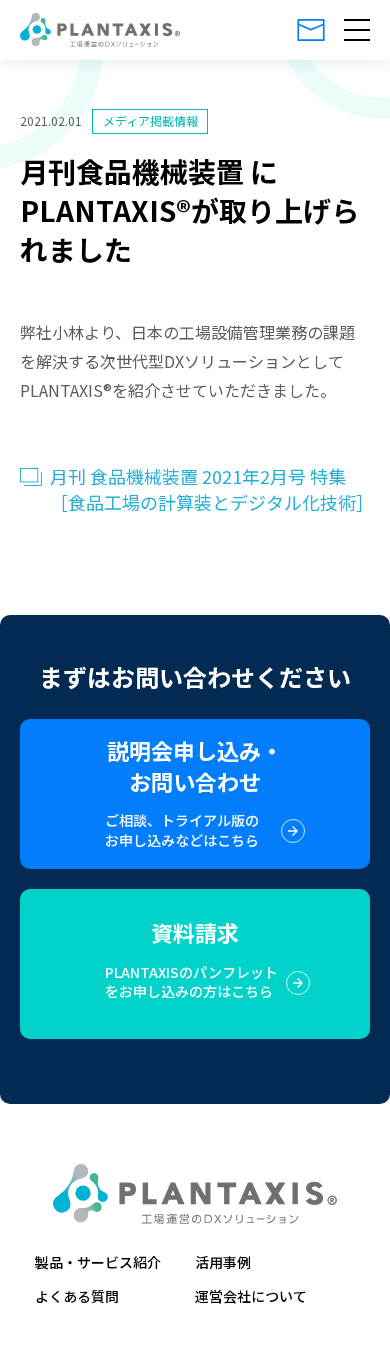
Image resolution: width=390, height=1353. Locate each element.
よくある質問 (77, 1296)
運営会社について (251, 1296)
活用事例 (223, 1262)
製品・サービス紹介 (98, 1262)
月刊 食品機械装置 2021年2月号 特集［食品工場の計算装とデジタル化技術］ (210, 489)
